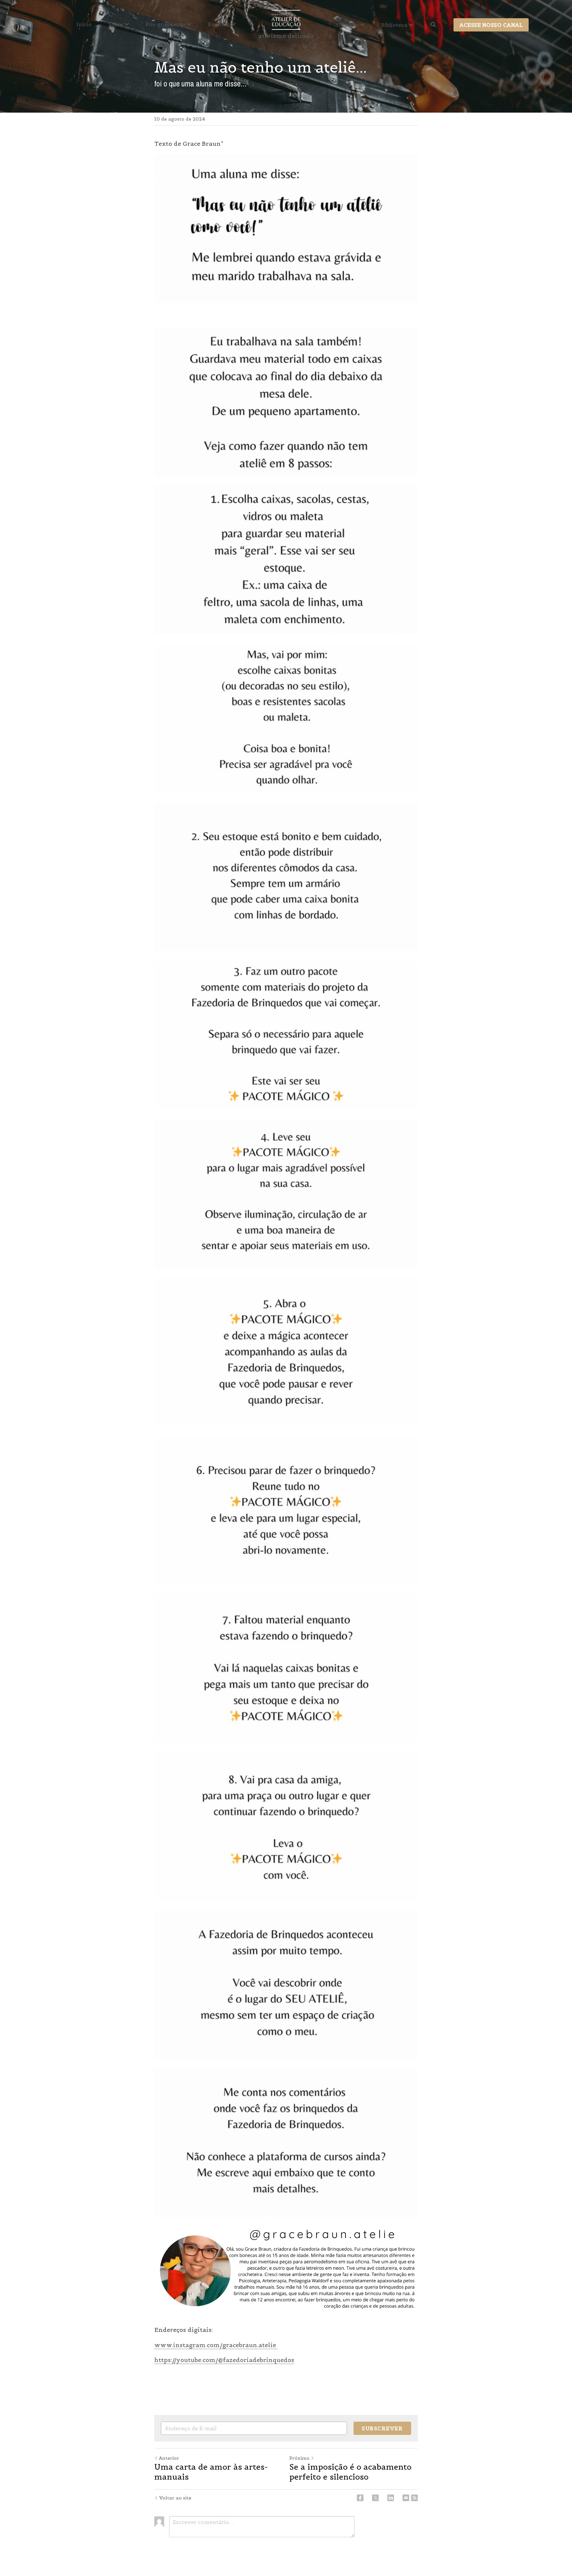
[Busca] (433, 25)
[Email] (406, 2498)
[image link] (286, 19)
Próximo (299, 2458)
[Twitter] (375, 2498)
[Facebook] (360, 2498)
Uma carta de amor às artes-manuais (211, 2472)
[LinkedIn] (391, 2498)
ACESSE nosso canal (491, 25)
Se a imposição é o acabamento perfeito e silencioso (350, 2472)
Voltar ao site (175, 2498)
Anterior (169, 2458)
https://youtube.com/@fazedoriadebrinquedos (224, 2360)
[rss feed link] (414, 2498)
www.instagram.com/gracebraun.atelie (216, 2345)
